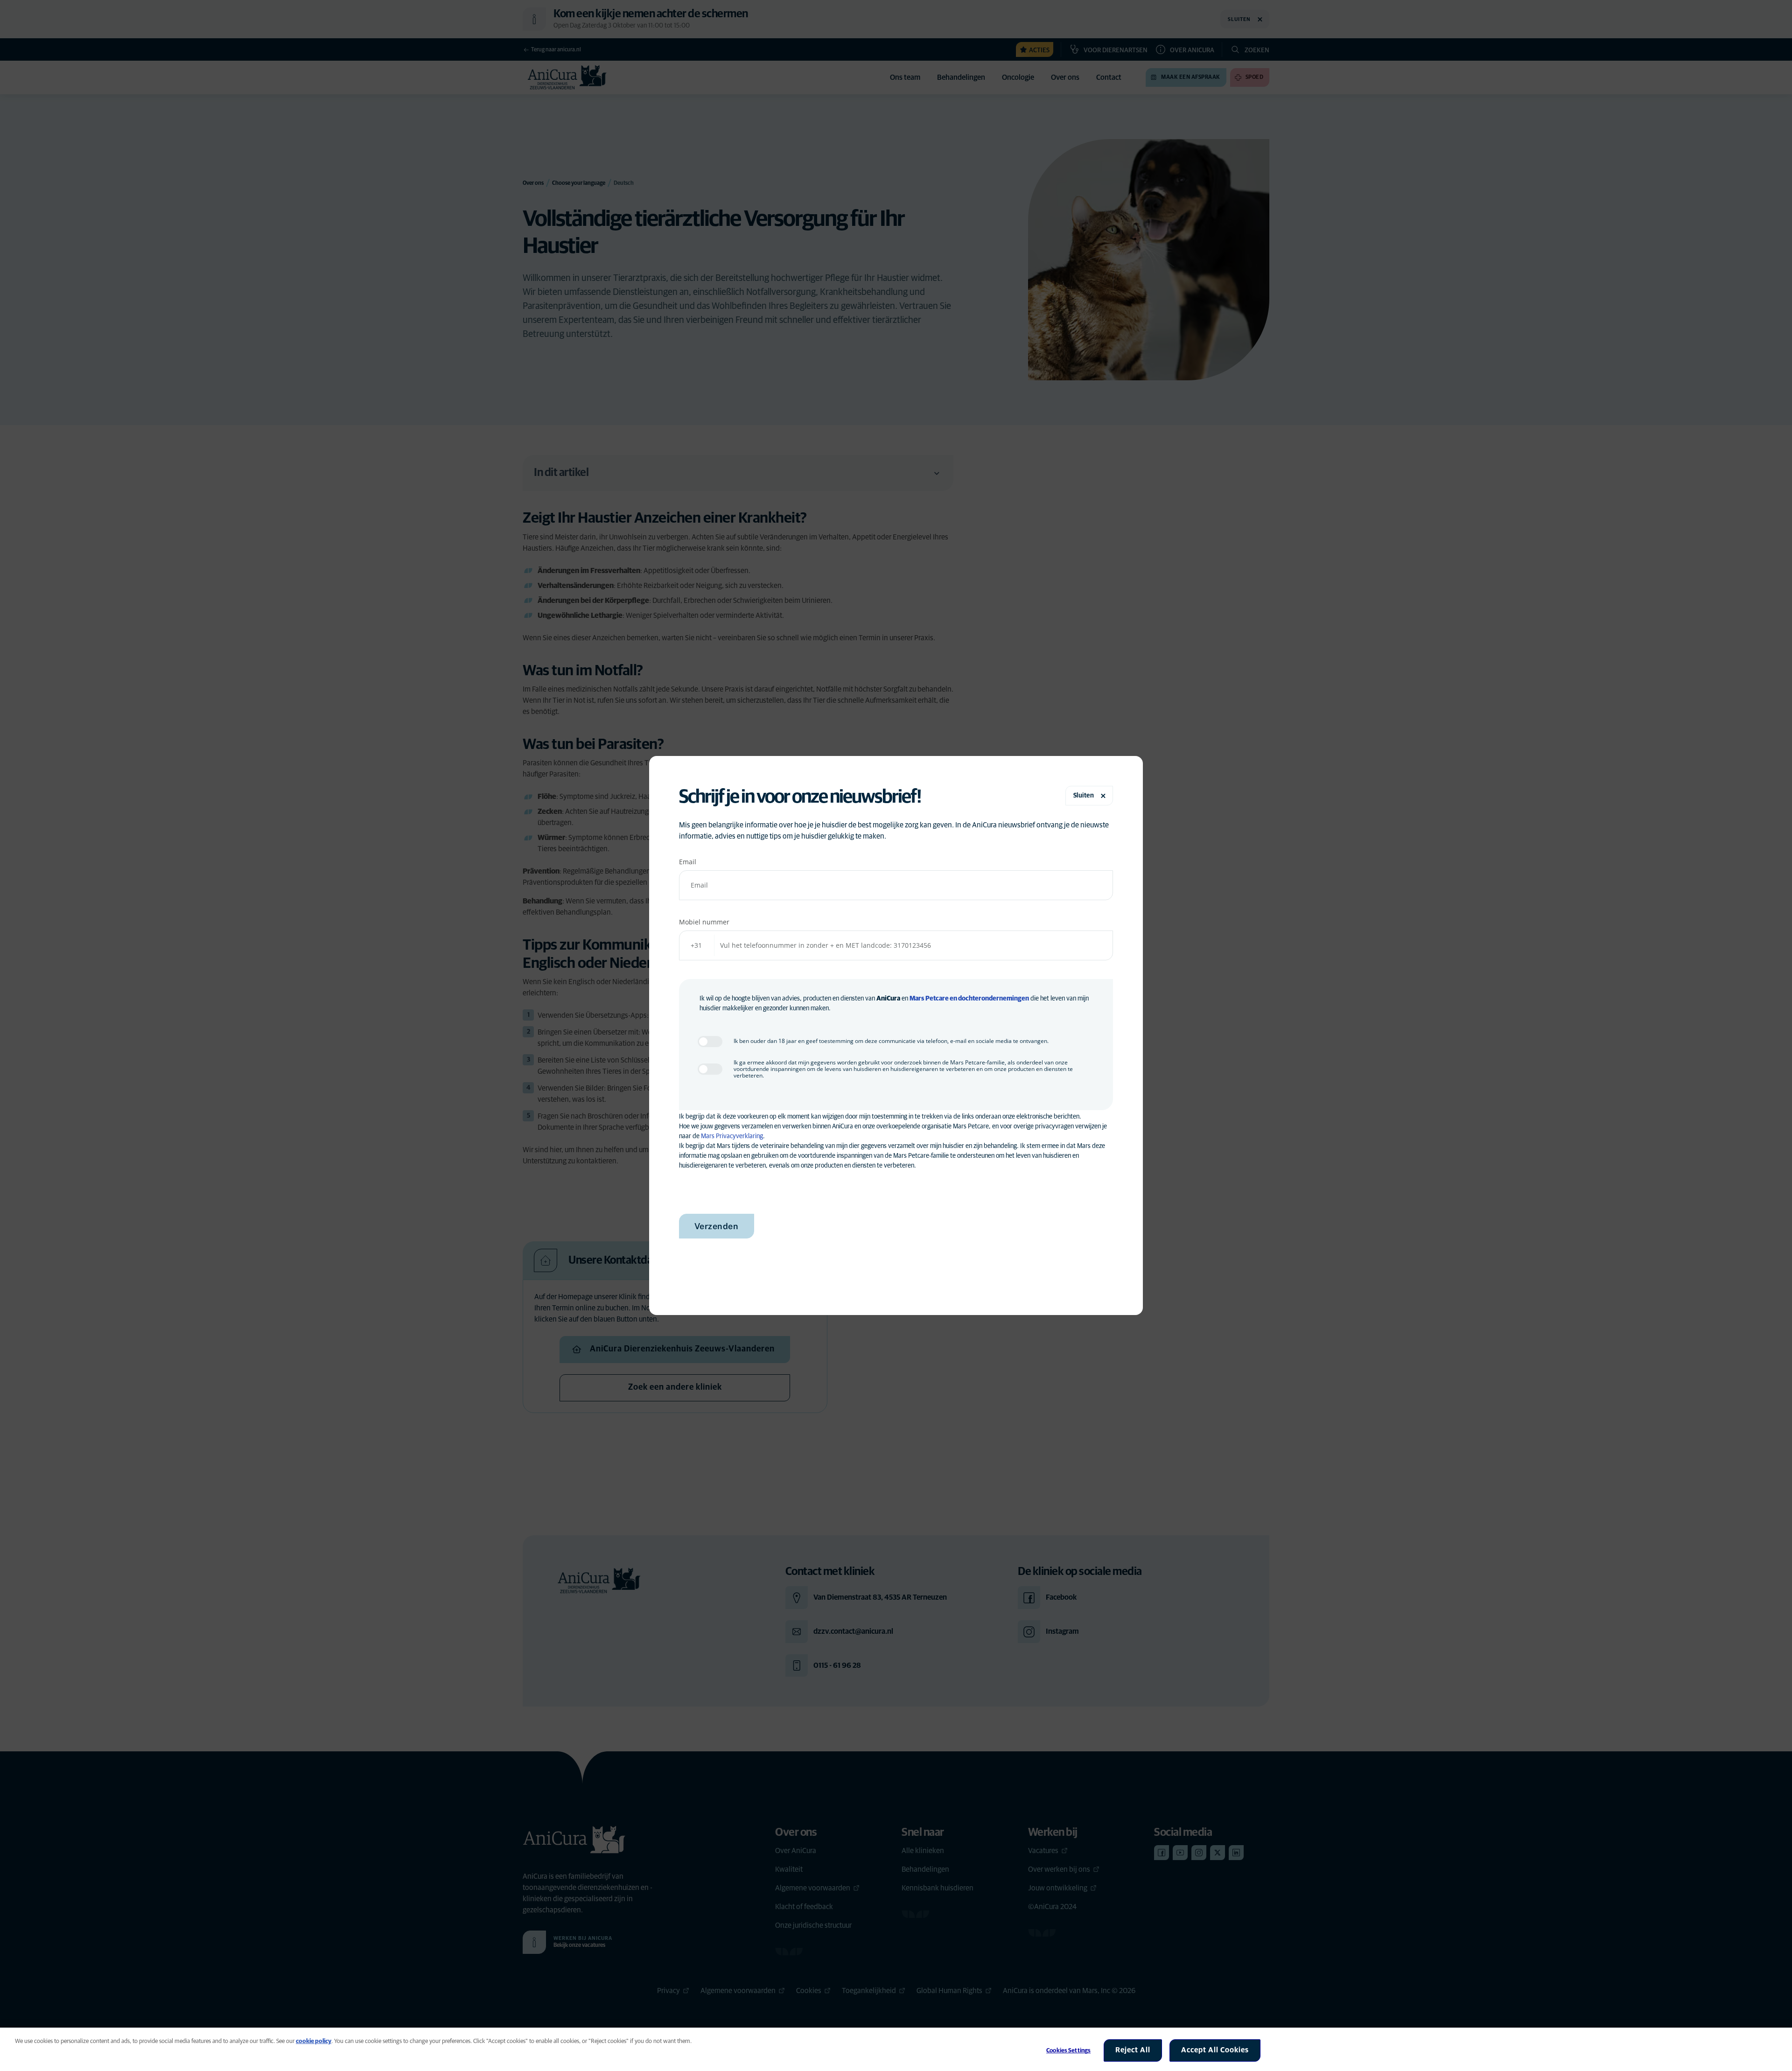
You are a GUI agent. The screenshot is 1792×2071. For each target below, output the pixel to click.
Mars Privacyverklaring (732, 1136)
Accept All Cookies (1215, 2050)
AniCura (888, 999)
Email (688, 862)
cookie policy (314, 2041)
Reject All (1133, 2050)
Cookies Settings (1068, 2051)
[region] (896, 2049)
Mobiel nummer (704, 922)
